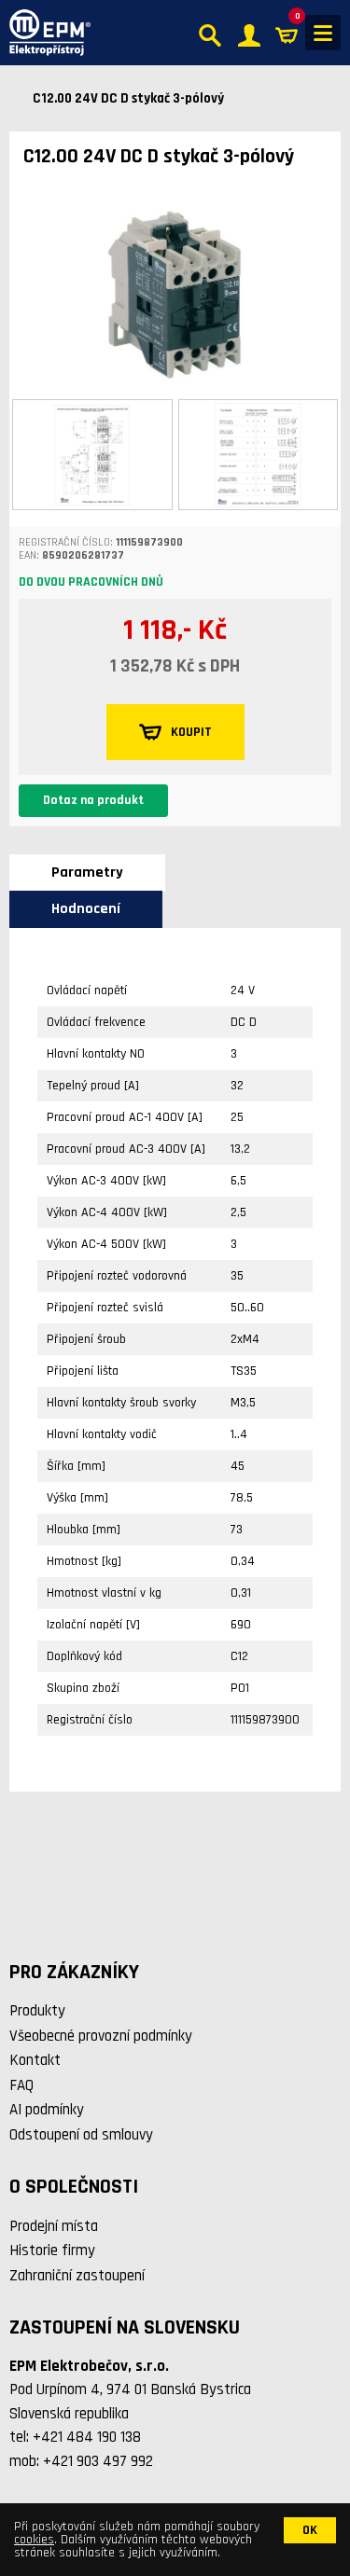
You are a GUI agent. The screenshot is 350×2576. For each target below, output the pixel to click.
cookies (34, 2540)
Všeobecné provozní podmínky (101, 2036)
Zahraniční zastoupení (77, 2276)
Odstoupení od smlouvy (81, 2135)
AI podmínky (47, 2110)
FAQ (21, 2085)
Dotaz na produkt (93, 800)
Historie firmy (52, 2251)
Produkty (37, 2011)
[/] (45, 33)
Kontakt (35, 2060)
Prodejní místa (54, 2226)
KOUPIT (191, 732)
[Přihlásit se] (249, 33)
